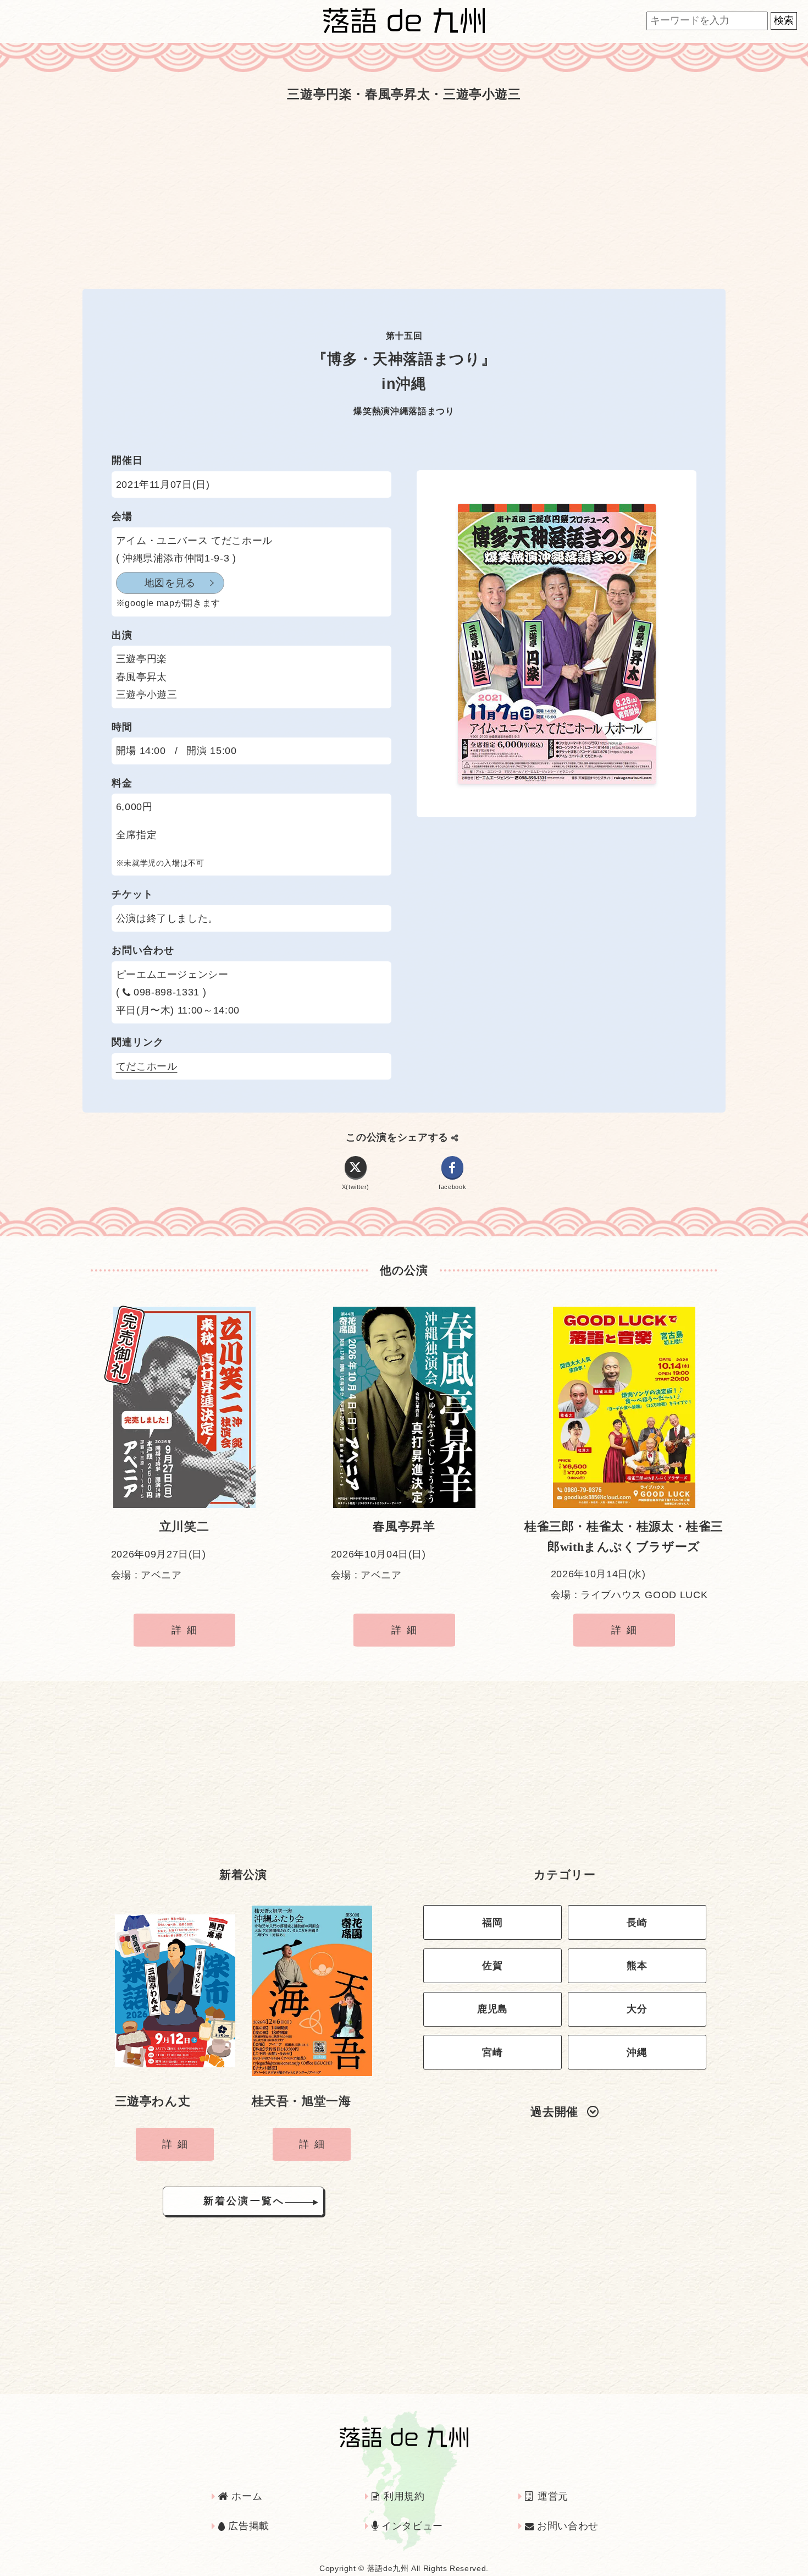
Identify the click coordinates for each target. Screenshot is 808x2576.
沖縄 (637, 2052)
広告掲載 (247, 2526)
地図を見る (170, 583)
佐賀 (492, 1966)
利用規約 (403, 2496)
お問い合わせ (566, 2526)
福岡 (492, 1923)
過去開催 (554, 2112)
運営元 (551, 2496)
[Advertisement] (404, 195)
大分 (637, 2009)
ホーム (245, 2496)
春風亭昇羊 (404, 1527)
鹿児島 (492, 2009)
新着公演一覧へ (244, 2201)
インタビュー (411, 2526)
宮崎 (492, 2052)
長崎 (637, 1923)
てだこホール (147, 1066)
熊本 (637, 1966)
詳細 (187, 1630)
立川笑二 (184, 1527)
